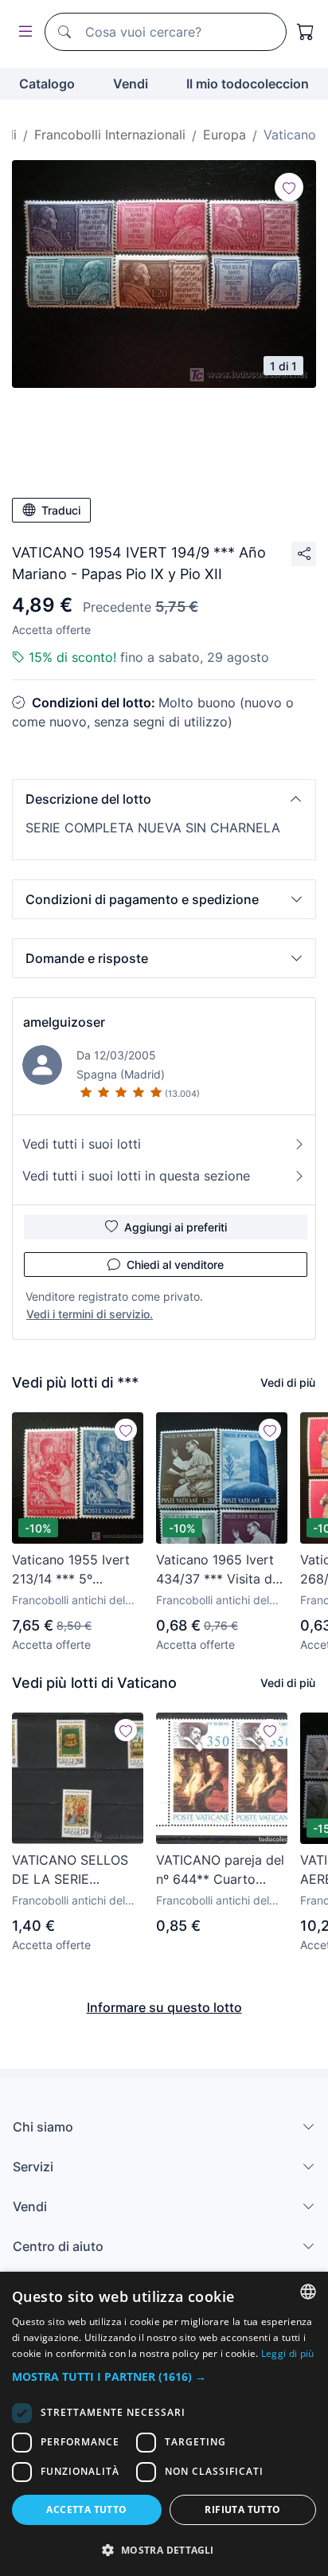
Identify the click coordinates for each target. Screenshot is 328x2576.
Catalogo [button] (47, 84)
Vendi (131, 84)
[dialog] (164, 2424)
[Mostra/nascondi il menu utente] (22, 32)
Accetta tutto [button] (86, 2509)
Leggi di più (288, 2353)
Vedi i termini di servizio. (90, 1314)
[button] (164, 799)
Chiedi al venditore (175, 1265)
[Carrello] (306, 32)
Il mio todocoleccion (248, 84)
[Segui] (289, 187)
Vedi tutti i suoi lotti (82, 1144)
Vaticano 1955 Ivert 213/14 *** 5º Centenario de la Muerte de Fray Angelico (71, 1570)
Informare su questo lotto (164, 2007)
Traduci (61, 510)
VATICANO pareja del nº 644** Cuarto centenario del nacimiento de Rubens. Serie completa (220, 1870)
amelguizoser (64, 1022)
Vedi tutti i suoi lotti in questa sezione (136, 1176)
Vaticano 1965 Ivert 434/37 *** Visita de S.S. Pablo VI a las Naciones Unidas (218, 1570)
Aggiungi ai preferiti (176, 1227)
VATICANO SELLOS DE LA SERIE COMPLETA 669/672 (74, 1870)
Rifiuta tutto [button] (242, 2509)
